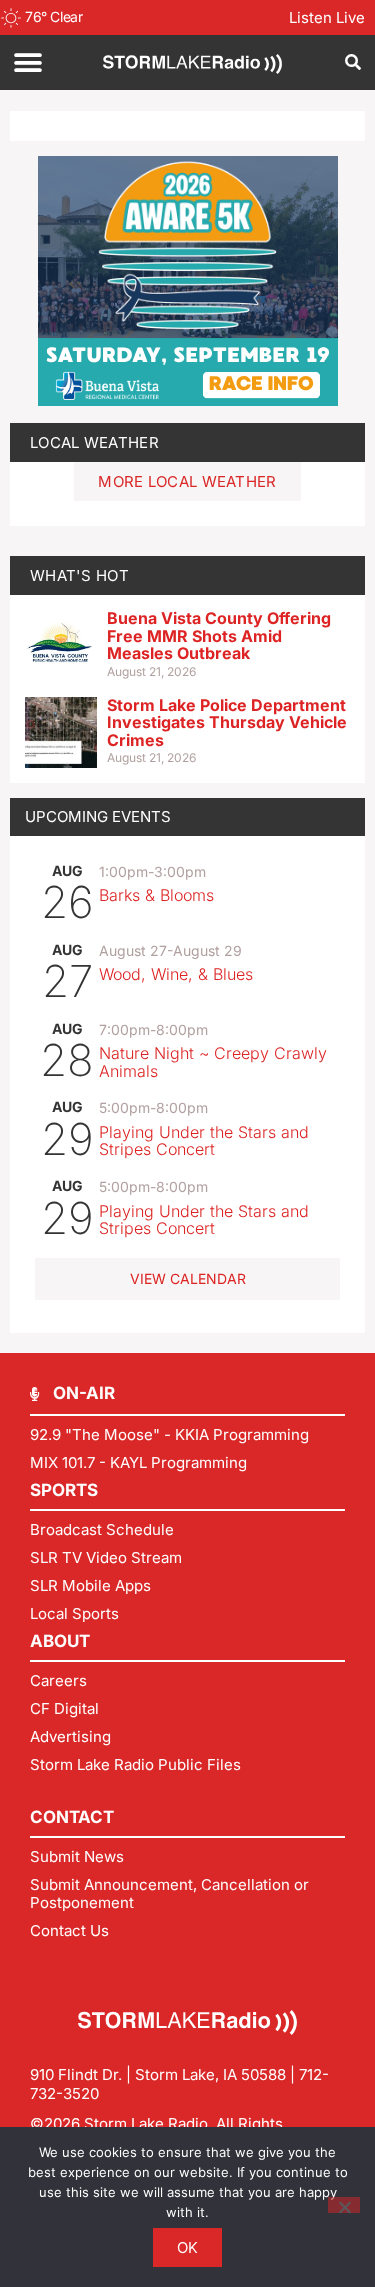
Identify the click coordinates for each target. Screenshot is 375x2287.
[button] (27, 62)
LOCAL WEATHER (94, 442)
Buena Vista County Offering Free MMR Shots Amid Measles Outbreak (219, 635)
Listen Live (327, 17)
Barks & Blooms (156, 895)
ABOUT (60, 1641)
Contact (72, 1817)
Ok (188, 2247)
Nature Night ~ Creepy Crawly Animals (213, 1062)
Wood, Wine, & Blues (176, 974)
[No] (344, 2205)
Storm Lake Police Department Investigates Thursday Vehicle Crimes (227, 722)
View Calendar (188, 1278)
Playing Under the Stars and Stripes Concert (204, 1141)
